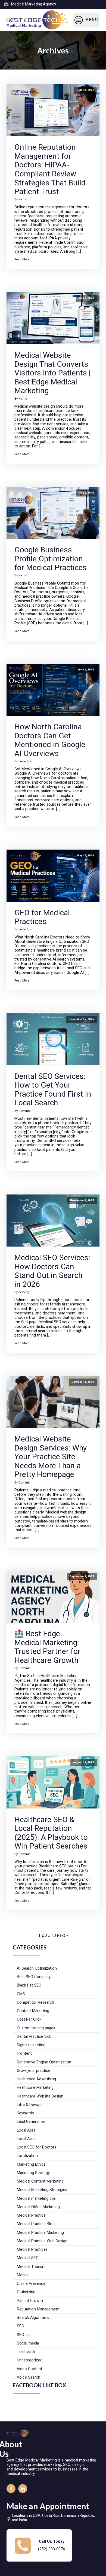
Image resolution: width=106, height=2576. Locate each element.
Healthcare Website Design (40, 2096)
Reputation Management (38, 2309)
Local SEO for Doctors (37, 2147)
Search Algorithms (33, 2318)
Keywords (25, 2113)
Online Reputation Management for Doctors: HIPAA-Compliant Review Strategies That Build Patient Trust (50, 169)
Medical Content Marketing (40, 2181)
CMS (21, 1994)
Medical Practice (31, 2215)
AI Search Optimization (37, 1968)
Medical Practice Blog (36, 2224)
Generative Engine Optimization (44, 2062)
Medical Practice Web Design (42, 2241)
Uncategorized (30, 2360)
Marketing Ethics (31, 2164)
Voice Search (29, 2377)
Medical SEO (28, 2258)
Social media (28, 2343)
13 (54, 1935)
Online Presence (31, 2284)
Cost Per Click (29, 2019)
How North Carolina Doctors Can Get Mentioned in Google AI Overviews (50, 740)
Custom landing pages (36, 2028)
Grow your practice (34, 2071)
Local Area (26, 2130)
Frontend (25, 2053)
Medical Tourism (31, 2267)
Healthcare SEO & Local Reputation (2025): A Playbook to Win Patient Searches (51, 1833)
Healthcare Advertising (36, 2079)
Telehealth (26, 2352)
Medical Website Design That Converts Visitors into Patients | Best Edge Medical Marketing (53, 373)
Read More (22, 259)
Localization (27, 2156)
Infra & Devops (30, 2105)
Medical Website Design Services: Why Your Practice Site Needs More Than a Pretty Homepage (51, 1457)
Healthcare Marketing (35, 2088)
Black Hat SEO (29, 1985)
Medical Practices (32, 2250)
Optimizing (26, 2292)
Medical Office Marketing (38, 2207)
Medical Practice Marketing (40, 2233)
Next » (63, 1935)
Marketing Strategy (33, 2173)
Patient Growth (30, 2301)
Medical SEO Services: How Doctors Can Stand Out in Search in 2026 (52, 1271)
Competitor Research (35, 2002)
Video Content (29, 2369)
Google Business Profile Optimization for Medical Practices (51, 559)
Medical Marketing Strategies (42, 2190)
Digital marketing (31, 2045)
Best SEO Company (34, 1977)
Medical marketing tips (36, 2199)
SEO (21, 2326)
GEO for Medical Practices (42, 917)
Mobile (23, 2275)
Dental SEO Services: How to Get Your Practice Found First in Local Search (53, 1090)
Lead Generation (31, 2122)
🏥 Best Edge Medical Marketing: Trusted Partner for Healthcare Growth (47, 1647)
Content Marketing (33, 2011)
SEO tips (24, 2335)
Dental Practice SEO (34, 2037)
